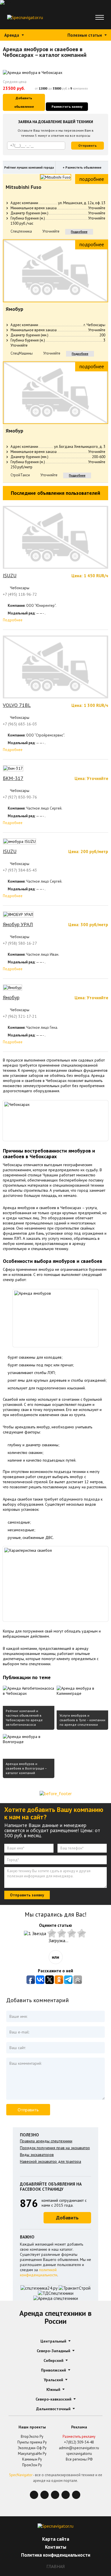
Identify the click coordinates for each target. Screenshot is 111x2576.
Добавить (67, 2218)
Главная (55, 2566)
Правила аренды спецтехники (46, 2141)
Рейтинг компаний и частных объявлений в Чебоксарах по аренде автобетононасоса (24, 1718)
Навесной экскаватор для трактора (51, 2161)
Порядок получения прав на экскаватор (55, 2148)
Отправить (88, 145)
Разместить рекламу (79, 2437)
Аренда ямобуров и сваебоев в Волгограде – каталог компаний (26, 1768)
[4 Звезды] (72, 1933)
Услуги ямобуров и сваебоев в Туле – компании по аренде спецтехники (82, 1720)
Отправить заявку (27, 1895)
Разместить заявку (67, 106)
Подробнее (79, 232)
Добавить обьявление (24, 102)
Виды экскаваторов (37, 2155)
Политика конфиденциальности (56, 2555)
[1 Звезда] (36, 1933)
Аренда (12, 35)
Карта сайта (56, 2539)
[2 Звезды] (53, 1933)
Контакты (56, 2547)
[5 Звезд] (82, 1933)
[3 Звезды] (62, 1933)
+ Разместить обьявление (82, 167)
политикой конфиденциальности (39, 2272)
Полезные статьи (85, 35)
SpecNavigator (21, 2475)
